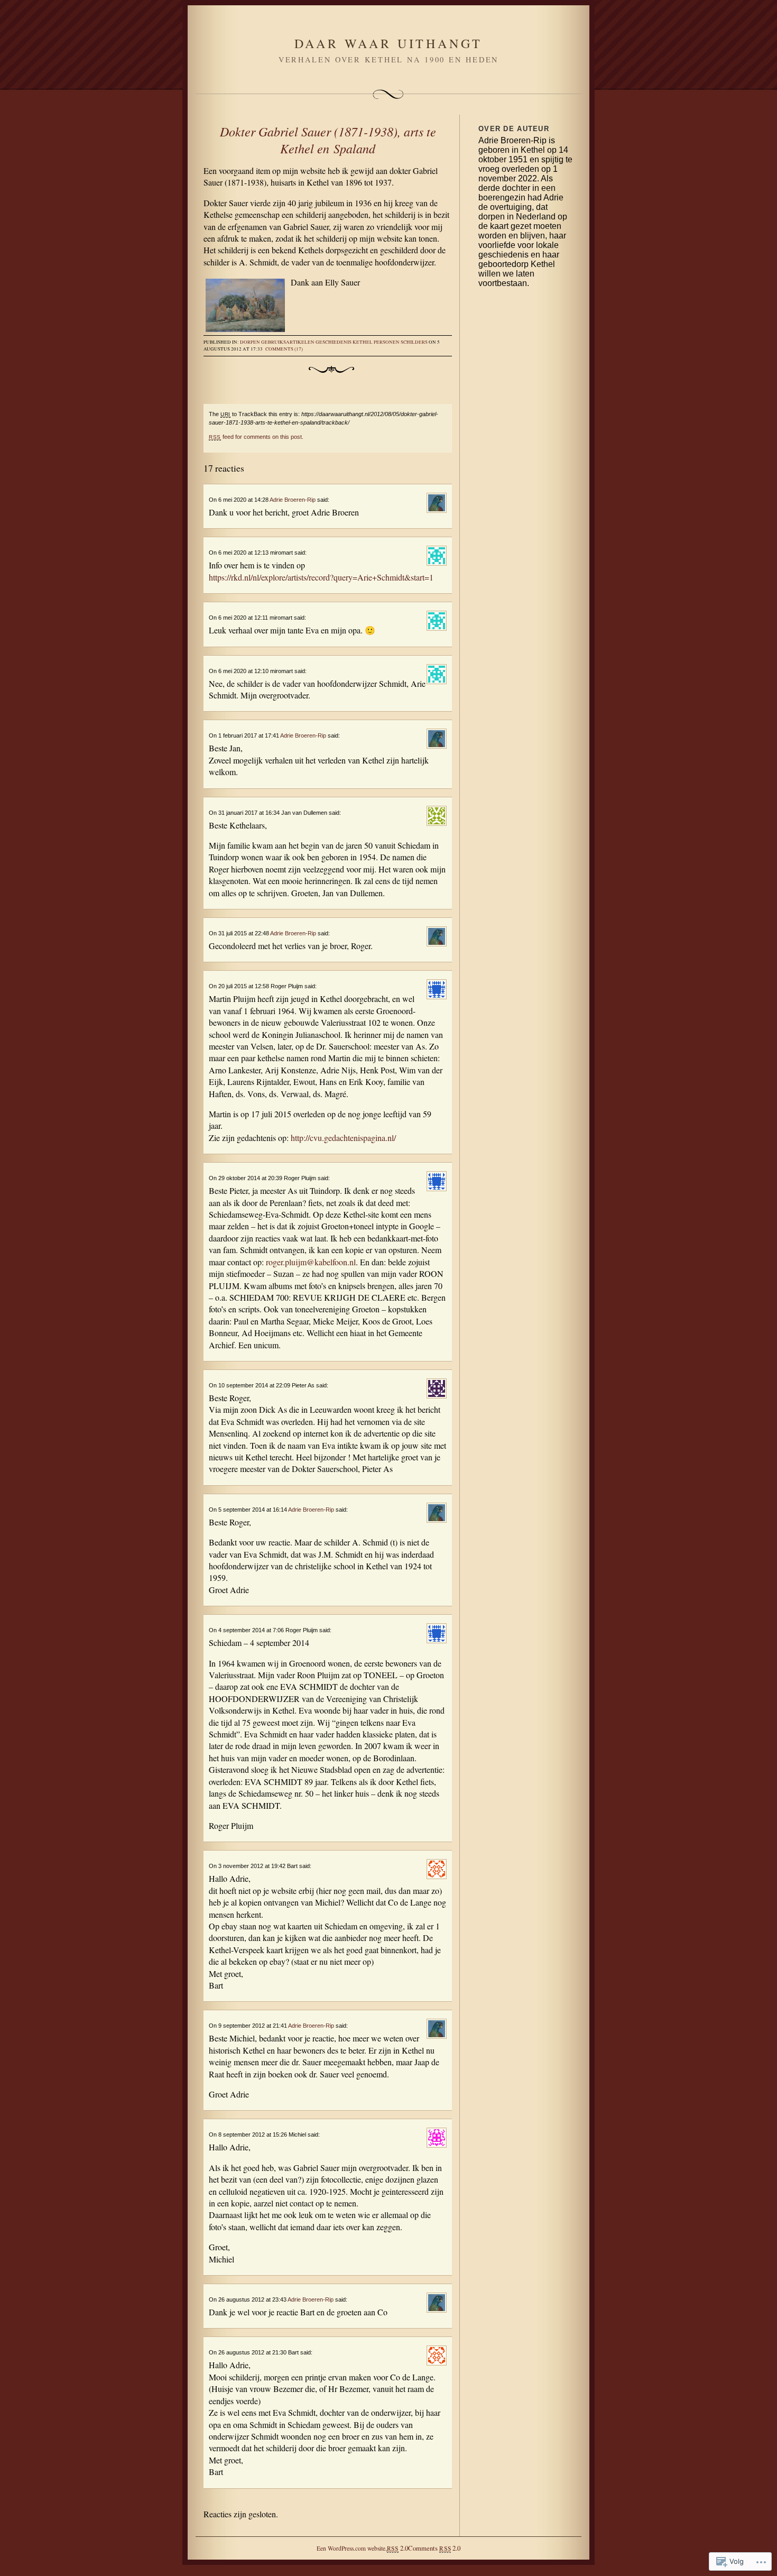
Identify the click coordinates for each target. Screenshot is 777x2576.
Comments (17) (284, 349)
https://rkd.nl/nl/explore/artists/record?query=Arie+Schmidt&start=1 (321, 577)
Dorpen (250, 342)
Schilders (414, 342)
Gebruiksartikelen (288, 342)
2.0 (397, 2548)
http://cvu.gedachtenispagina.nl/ (343, 1138)
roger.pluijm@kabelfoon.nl (311, 1262)
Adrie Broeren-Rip (293, 500)
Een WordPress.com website (351, 2548)
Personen (387, 342)
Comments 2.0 (434, 2548)
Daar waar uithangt (388, 43)
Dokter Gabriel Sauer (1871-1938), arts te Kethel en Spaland (328, 140)
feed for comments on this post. (256, 437)
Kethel (363, 342)
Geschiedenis (334, 342)
